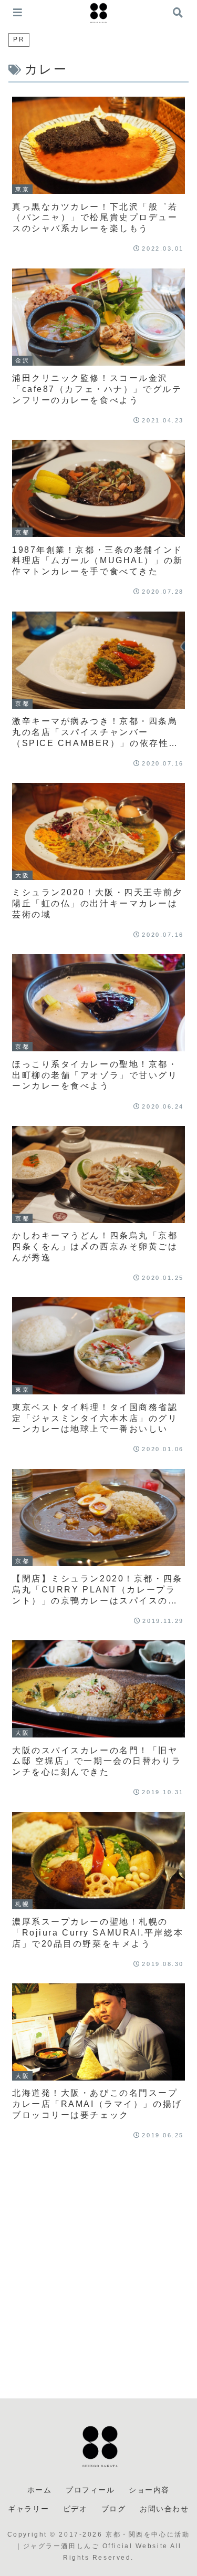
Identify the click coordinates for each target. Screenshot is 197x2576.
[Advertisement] (98, 2271)
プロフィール (90, 2490)
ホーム (40, 2490)
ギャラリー (28, 2509)
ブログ (114, 2509)
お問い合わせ (164, 2509)
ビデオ (75, 2509)
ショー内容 (149, 2490)
